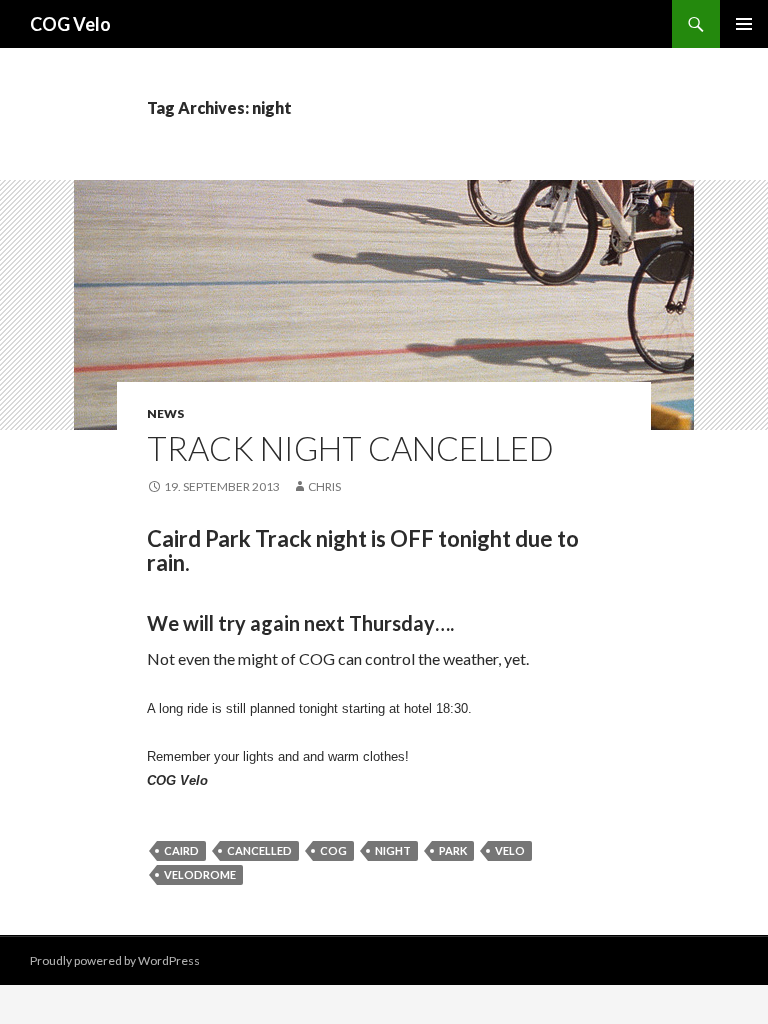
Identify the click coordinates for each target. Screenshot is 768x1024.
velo (510, 850)
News (165, 413)
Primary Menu (744, 24)
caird (181, 850)
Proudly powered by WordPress (115, 960)
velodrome (200, 874)
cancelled (259, 850)
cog (333, 850)
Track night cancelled (350, 448)
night (393, 850)
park (453, 850)
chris (324, 486)
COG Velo (70, 24)
